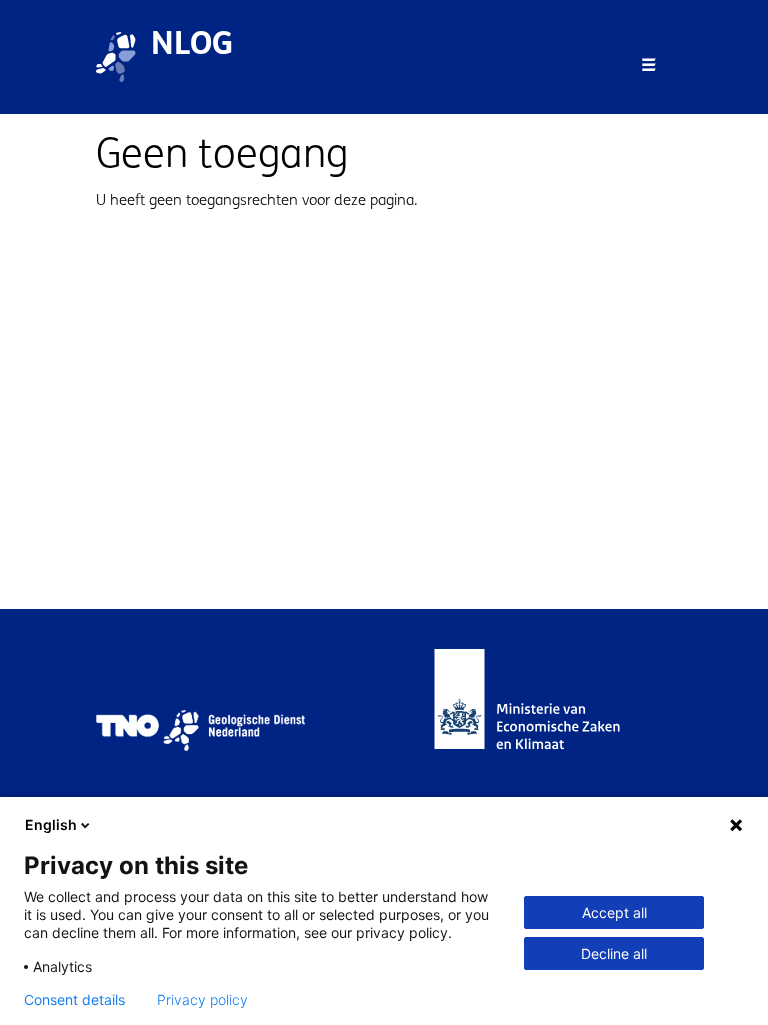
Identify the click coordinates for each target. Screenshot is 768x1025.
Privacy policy (202, 1000)
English (51, 824)
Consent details (74, 1000)
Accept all (614, 912)
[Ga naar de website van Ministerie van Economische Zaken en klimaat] (547, 730)
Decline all (614, 953)
